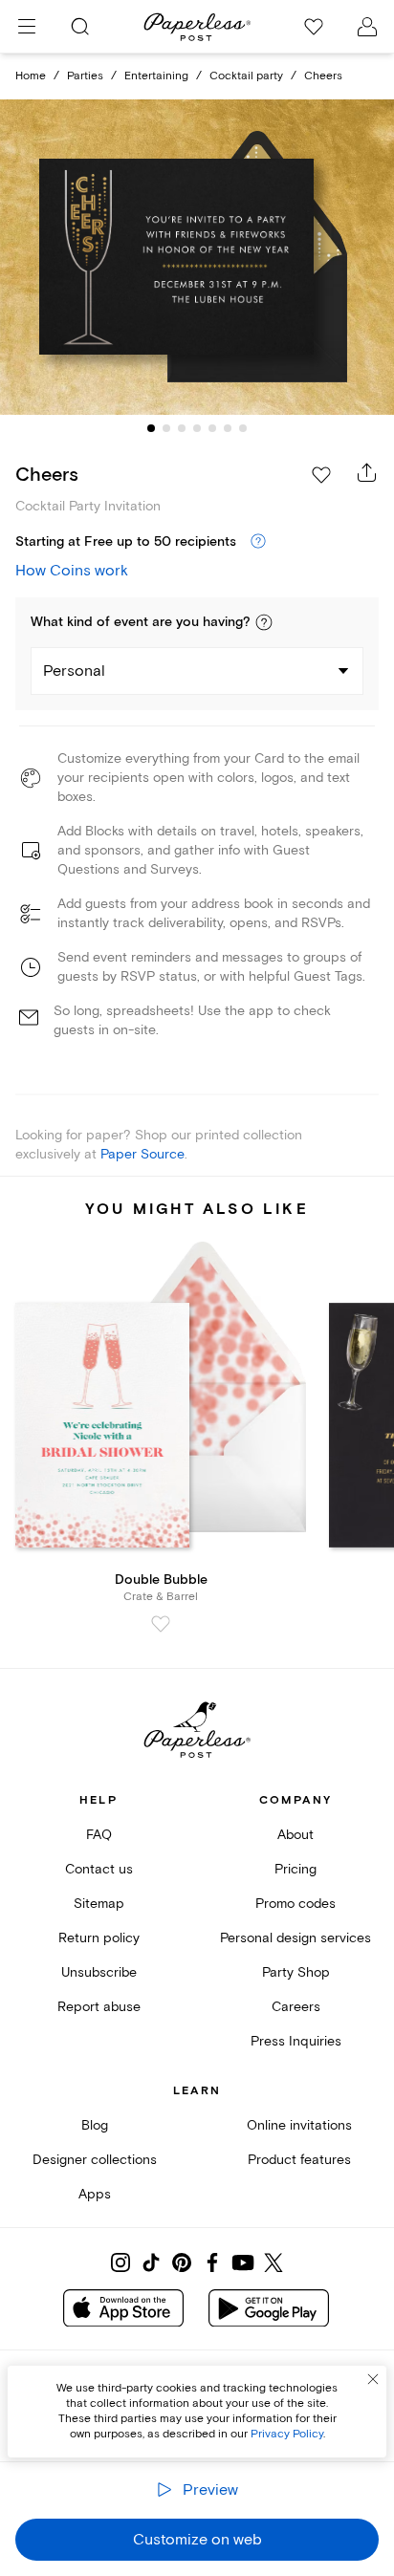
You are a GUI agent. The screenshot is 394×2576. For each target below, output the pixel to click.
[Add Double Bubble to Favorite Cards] (161, 1624)
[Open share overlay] (367, 472)
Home (31, 76)
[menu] (27, 27)
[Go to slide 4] (197, 428)
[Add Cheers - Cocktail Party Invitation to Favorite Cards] (321, 475)
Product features (299, 2160)
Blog (95, 2125)
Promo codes (295, 1904)
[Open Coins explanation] (258, 542)
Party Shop (296, 1972)
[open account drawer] (367, 27)
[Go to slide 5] (212, 428)
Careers (296, 2007)
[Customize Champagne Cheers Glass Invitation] (197, 258)
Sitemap (99, 1904)
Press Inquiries (296, 2041)
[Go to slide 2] (166, 428)
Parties (85, 76)
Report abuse (99, 2007)
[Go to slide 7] (243, 428)
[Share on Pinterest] (182, 2262)
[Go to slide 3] (182, 428)
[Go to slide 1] (151, 428)
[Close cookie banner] (373, 2379)
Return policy (99, 1938)
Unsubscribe (99, 1972)
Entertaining (156, 76)
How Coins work (72, 571)
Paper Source (142, 1154)
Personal (74, 671)
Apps (95, 2194)
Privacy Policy (287, 2434)
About (295, 1835)
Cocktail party (246, 76)
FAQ (99, 1835)
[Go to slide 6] (228, 428)
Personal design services (295, 1938)
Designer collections (95, 2160)
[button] (264, 622)
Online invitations (299, 2125)
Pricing (295, 1869)
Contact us (99, 1869)
